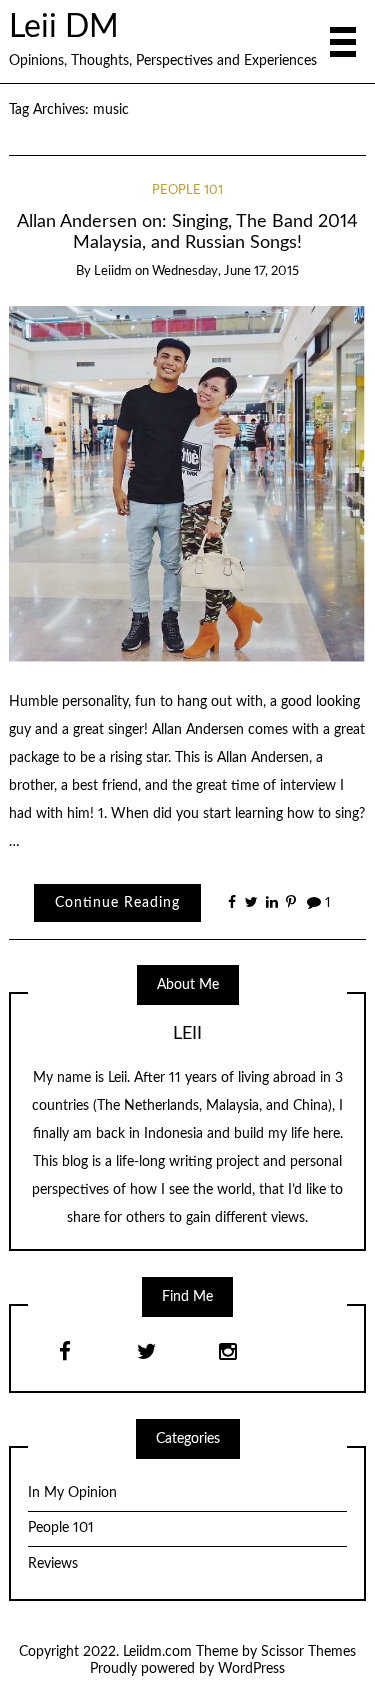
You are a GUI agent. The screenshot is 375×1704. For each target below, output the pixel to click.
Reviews (53, 1564)
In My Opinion (72, 1493)
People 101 (187, 190)
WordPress (251, 1669)
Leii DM (64, 27)
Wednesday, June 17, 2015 (225, 271)
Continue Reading (117, 903)
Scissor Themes (308, 1652)
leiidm (113, 271)
